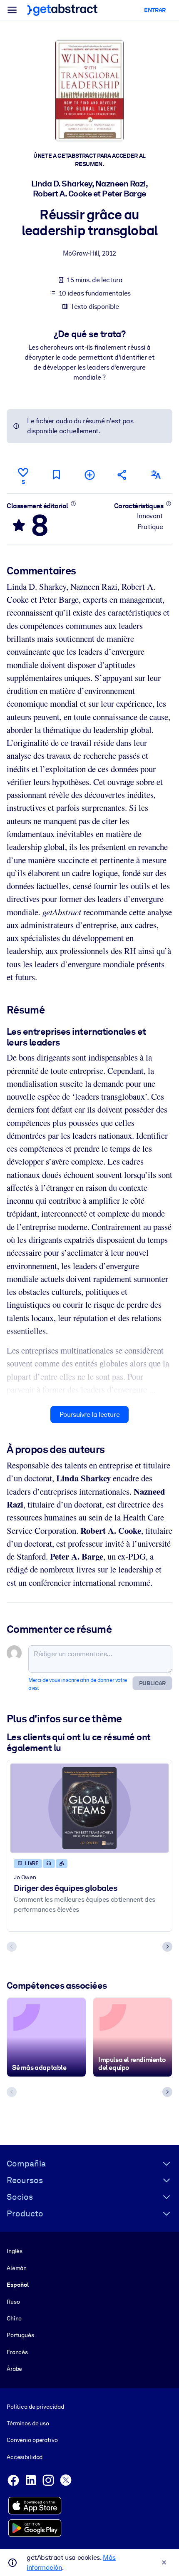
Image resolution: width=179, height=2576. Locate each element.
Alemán (17, 2268)
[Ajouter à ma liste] (89, 475)
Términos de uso (28, 2423)
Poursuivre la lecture (90, 1415)
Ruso (13, 2302)
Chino (14, 2318)
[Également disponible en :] (156, 475)
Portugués (20, 2335)
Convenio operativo (32, 2440)
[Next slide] (167, 1947)
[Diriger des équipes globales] (89, 1808)
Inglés (15, 2251)
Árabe (14, 2369)
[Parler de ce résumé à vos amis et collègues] (122, 475)
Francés (17, 2352)
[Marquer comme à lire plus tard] (56, 475)
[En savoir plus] (73, 504)
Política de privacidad (35, 2407)
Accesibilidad (25, 2457)
